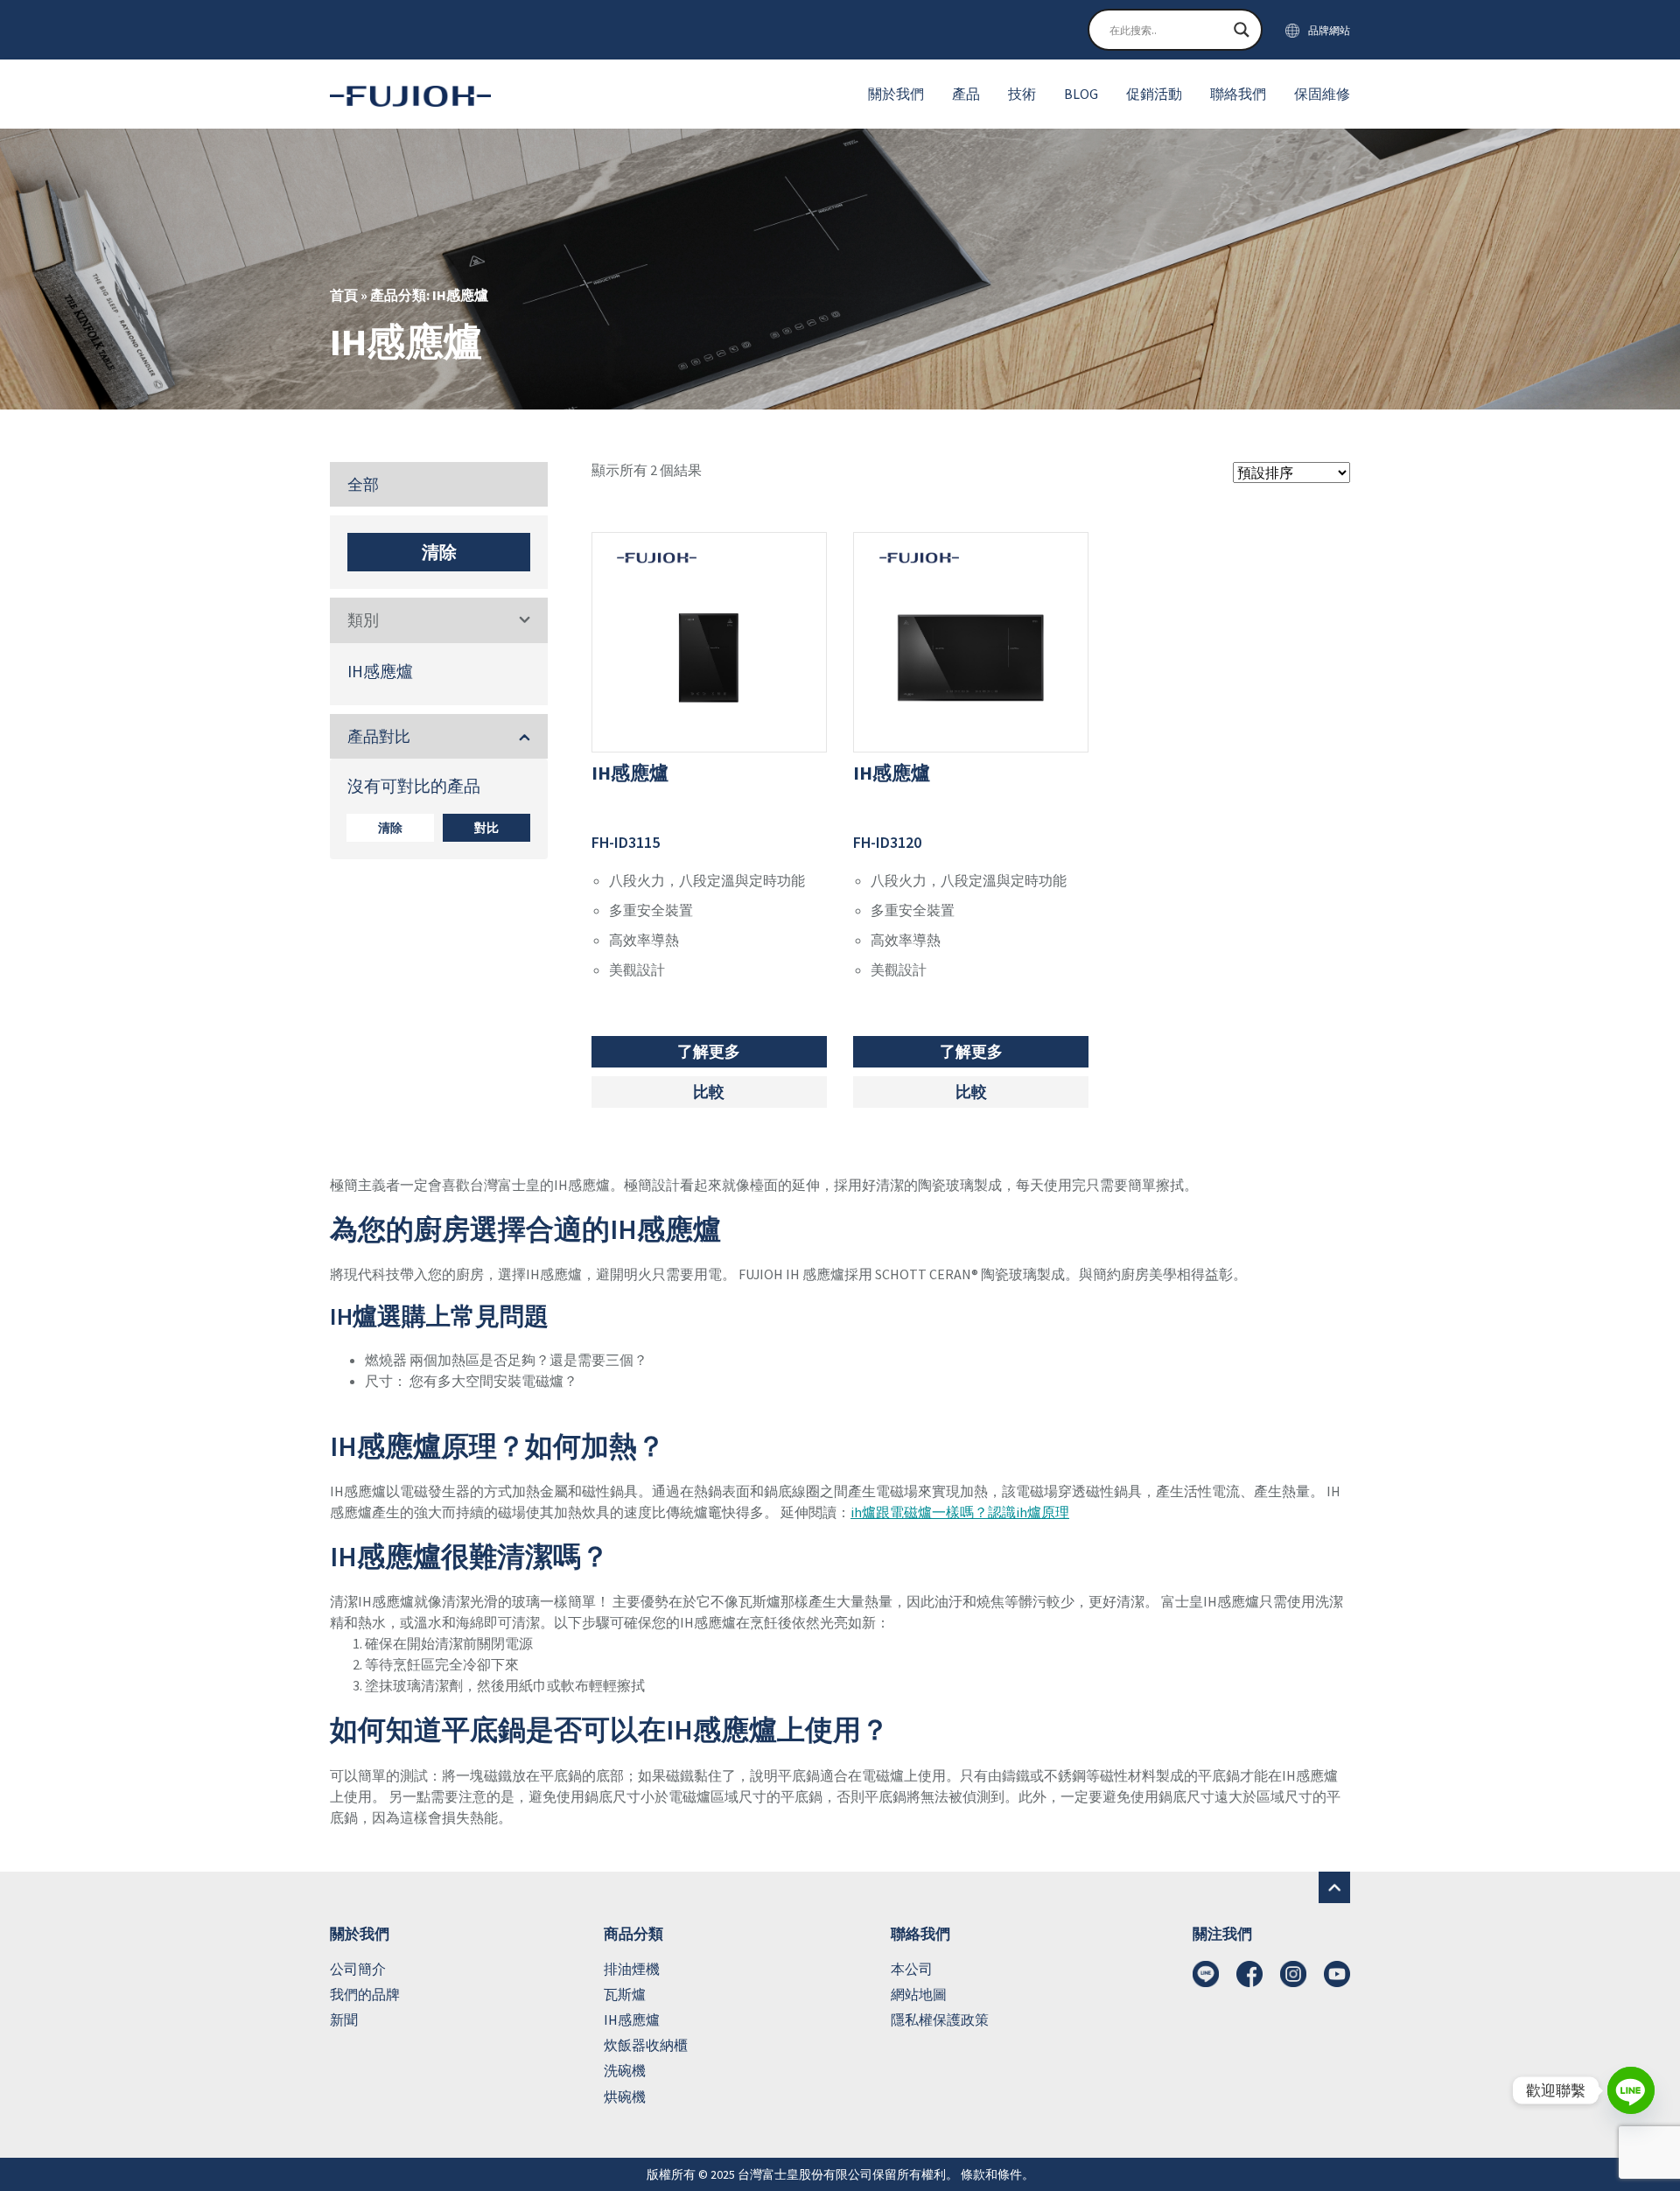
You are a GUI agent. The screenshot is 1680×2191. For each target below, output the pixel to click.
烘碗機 (625, 2096)
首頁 (344, 295)
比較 (709, 1092)
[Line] (1631, 2090)
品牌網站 (1329, 30)
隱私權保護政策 (940, 2019)
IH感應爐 (380, 672)
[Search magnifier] (1242, 30)
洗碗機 (625, 2070)
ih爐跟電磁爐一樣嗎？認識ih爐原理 (960, 1512)
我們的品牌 (365, 1994)
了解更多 (709, 1051)
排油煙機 (632, 1969)
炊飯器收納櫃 (646, 2045)
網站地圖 (919, 1994)
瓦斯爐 (625, 1994)
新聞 (344, 2019)
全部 (363, 484)
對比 (486, 828)
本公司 (912, 1969)
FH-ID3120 (887, 842)
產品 (966, 94)
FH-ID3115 (626, 842)
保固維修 (1322, 94)
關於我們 (896, 94)
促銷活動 (1154, 94)
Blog (1081, 94)
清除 (439, 552)
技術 (1022, 94)
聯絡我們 (1238, 94)
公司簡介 (358, 1969)
